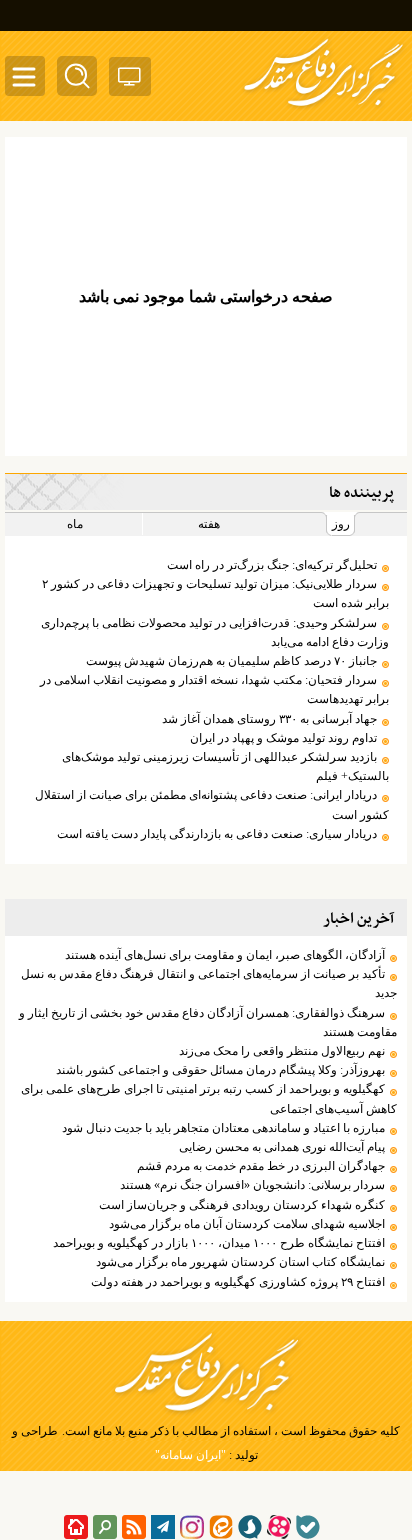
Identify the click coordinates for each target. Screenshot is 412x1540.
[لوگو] (323, 108)
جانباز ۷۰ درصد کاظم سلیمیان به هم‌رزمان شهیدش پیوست (231, 661)
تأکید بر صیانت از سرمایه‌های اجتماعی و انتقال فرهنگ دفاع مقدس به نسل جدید (209, 983)
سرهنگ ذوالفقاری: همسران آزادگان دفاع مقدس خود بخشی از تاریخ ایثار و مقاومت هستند (208, 1022)
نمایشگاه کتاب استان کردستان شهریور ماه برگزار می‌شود (240, 1262)
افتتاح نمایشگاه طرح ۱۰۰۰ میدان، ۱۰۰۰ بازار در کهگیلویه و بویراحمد (219, 1243)
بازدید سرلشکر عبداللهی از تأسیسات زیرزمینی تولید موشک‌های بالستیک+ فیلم (225, 766)
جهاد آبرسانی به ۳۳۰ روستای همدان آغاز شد (269, 719)
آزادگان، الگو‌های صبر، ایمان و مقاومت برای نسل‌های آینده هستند (225, 955)
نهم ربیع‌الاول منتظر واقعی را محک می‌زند (282, 1051)
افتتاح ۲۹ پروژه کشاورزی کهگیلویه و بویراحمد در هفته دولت (238, 1282)
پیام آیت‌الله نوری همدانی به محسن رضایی (282, 1147)
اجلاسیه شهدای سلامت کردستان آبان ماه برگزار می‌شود (247, 1224)
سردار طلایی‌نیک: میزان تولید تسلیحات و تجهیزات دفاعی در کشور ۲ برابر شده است (215, 593)
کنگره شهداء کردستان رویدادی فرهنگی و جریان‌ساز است (242, 1205)
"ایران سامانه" (190, 1455)
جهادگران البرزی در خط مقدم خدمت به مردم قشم (261, 1166)
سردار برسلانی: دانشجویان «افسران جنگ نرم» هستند (252, 1185)
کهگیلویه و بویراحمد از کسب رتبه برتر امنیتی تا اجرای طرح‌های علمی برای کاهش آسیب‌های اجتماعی (209, 1098)
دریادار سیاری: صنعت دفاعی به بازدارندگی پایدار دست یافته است (217, 834)
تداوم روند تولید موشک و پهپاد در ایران (283, 738)
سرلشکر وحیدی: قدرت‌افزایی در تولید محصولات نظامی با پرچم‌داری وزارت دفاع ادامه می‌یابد (215, 632)
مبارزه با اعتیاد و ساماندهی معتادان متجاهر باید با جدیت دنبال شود (223, 1128)
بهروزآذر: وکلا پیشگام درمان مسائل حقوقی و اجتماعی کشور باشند (220, 1070)
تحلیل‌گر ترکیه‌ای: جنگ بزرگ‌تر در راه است (272, 565)
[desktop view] (130, 80)
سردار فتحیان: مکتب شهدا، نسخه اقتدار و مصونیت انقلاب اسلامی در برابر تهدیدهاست (214, 689)
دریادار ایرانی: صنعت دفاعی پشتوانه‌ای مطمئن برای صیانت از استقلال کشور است (212, 804)
